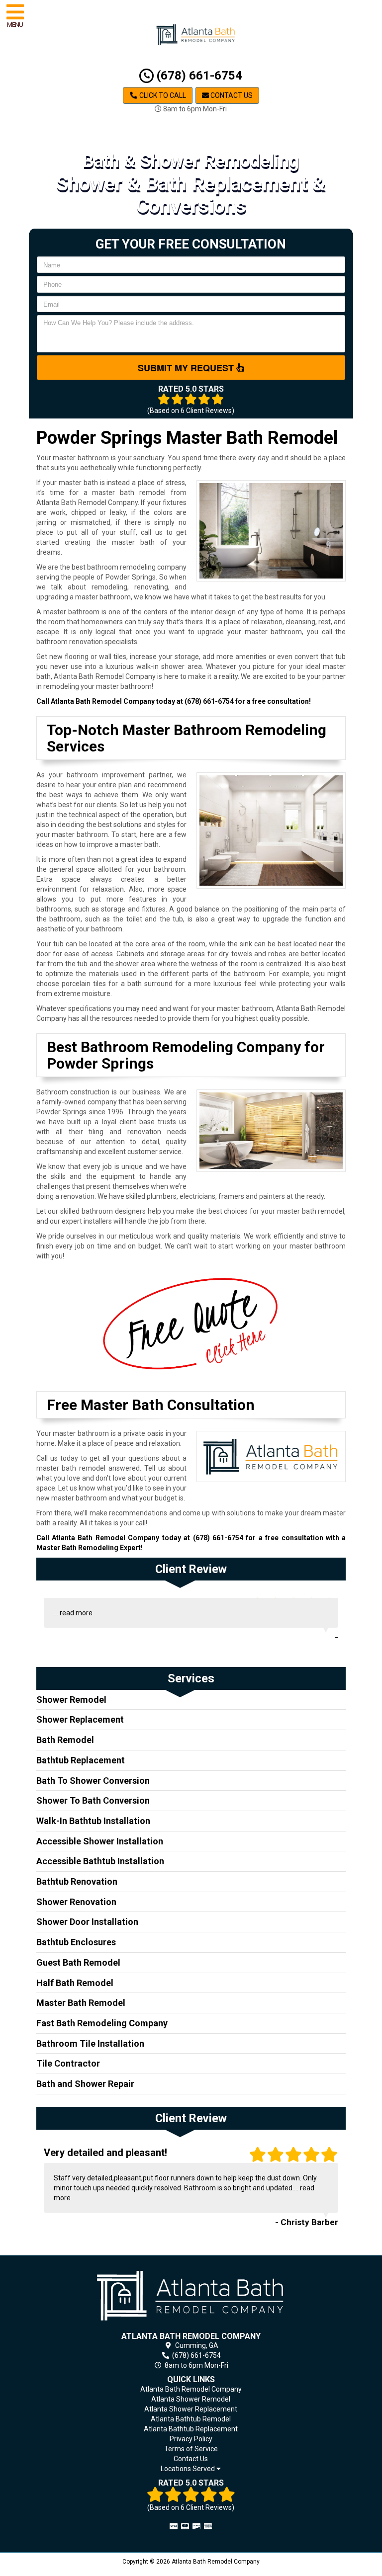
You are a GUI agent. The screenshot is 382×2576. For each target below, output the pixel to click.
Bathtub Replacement (81, 1760)
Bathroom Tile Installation (90, 2043)
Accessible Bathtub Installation (100, 1861)
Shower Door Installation (87, 1922)
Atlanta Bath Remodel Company (191, 2389)
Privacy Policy (191, 2439)
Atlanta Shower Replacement (191, 2409)
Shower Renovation (76, 1902)
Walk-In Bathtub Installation (93, 1821)
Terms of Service (191, 2449)
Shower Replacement (80, 1719)
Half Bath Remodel (75, 1983)
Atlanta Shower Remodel (191, 2399)
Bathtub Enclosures (76, 1942)
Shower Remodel (71, 1700)
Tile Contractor (68, 2063)
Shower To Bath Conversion (93, 1800)
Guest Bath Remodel (78, 1962)
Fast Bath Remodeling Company (102, 2023)
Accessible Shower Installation (100, 1841)
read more (76, 1613)
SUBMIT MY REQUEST (187, 368)
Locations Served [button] (189, 2469)
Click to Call (162, 95)
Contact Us (231, 95)
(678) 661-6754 (198, 76)
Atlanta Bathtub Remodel (191, 2419)
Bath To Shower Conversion (93, 1781)
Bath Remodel (65, 1740)
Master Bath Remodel (81, 2003)
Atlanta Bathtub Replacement (191, 2429)
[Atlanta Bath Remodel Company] (191, 2295)
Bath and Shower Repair (85, 2084)
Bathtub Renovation (77, 1881)
